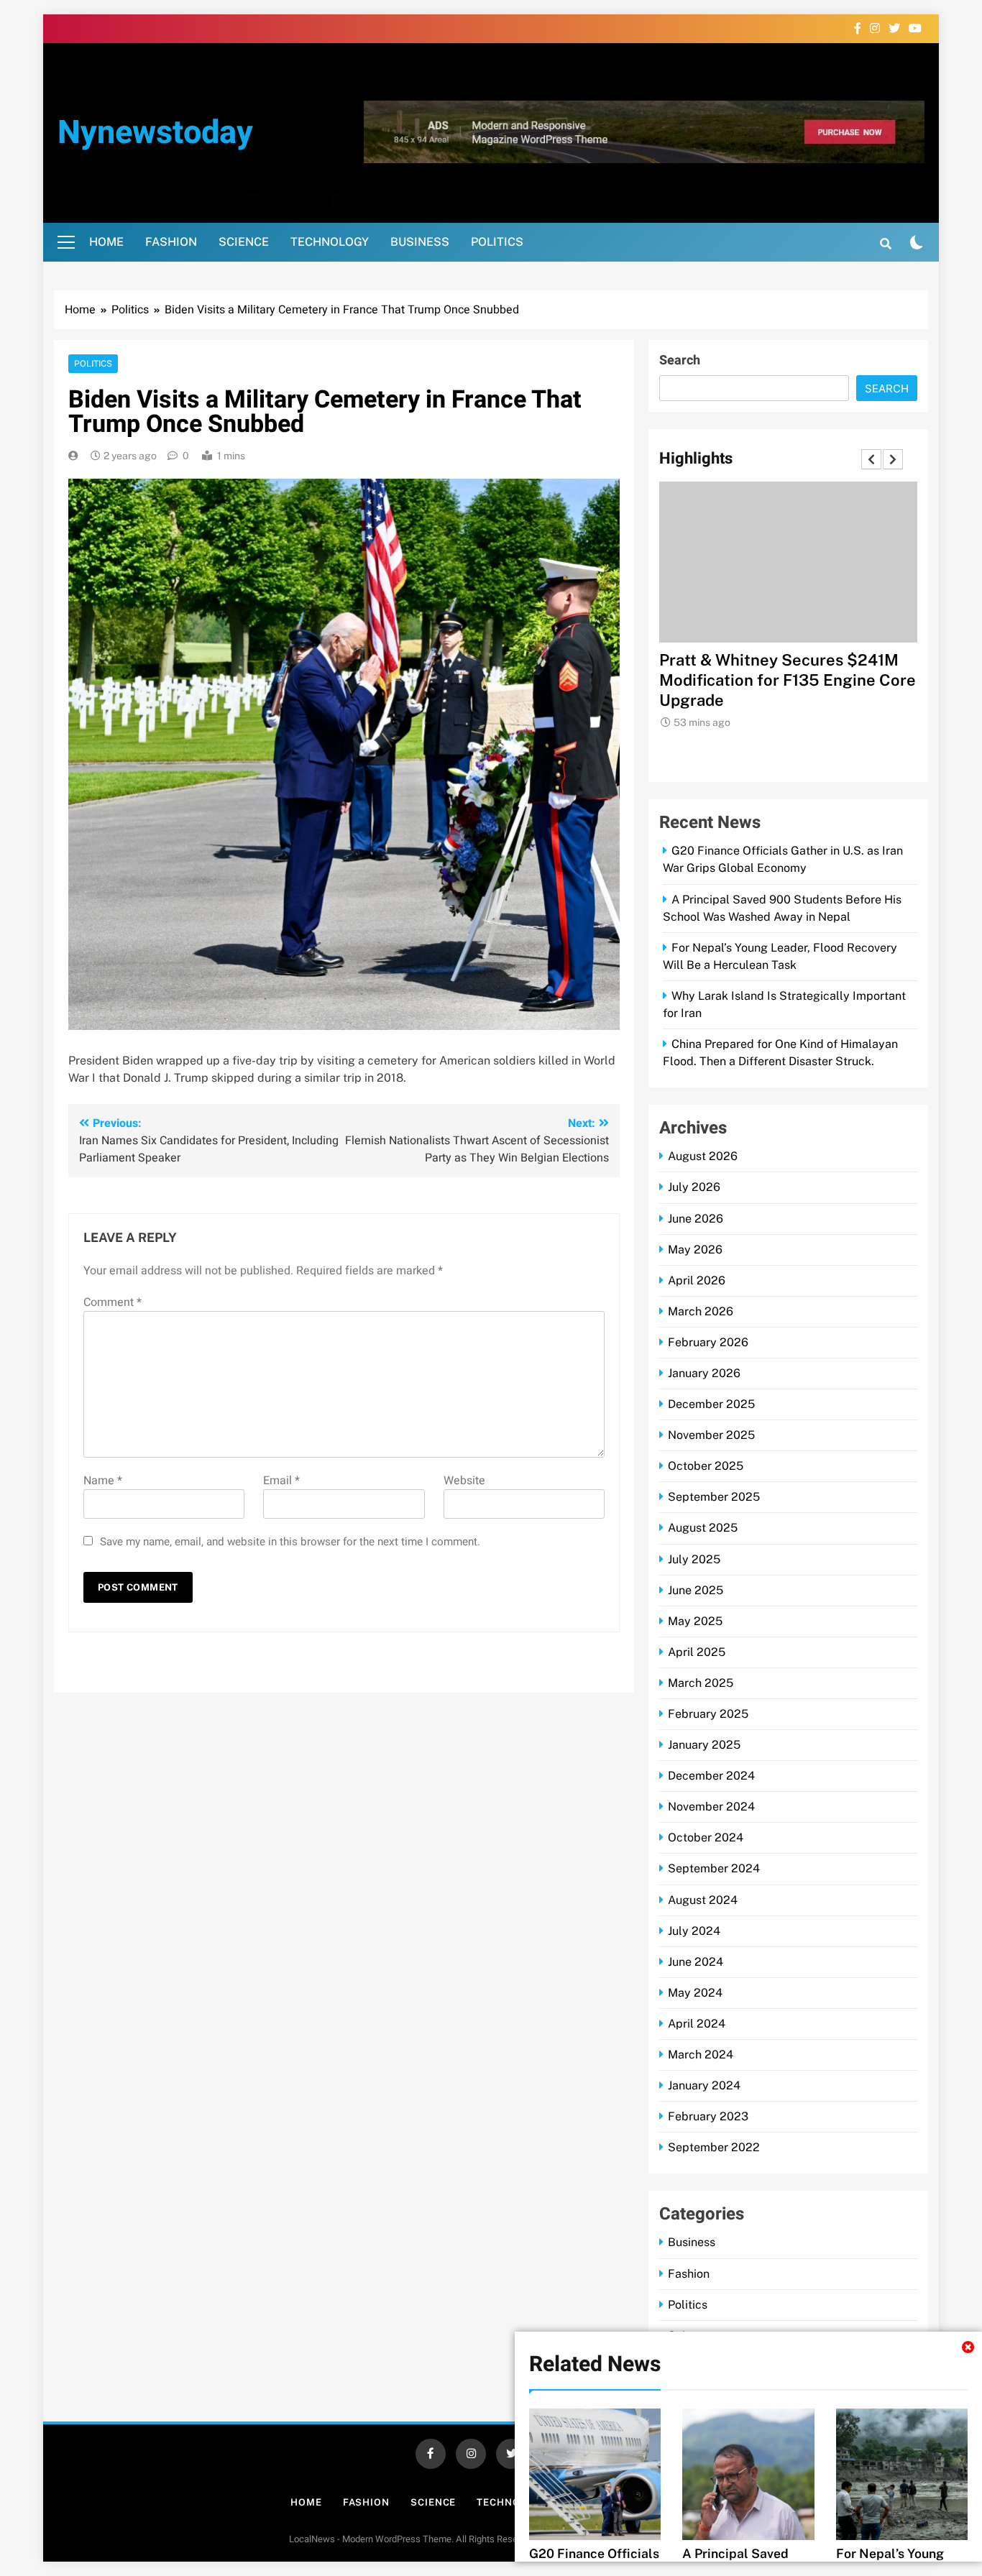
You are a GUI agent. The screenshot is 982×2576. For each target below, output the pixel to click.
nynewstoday (155, 133)
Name (103, 1480)
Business (420, 242)
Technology (330, 242)
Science (244, 242)
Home (106, 242)
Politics (497, 242)
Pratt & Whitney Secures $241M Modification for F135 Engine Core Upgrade (788, 680)
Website (464, 1480)
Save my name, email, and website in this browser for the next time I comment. (290, 1541)
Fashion (171, 242)
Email (281, 1480)
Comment (113, 1302)
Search (680, 360)
